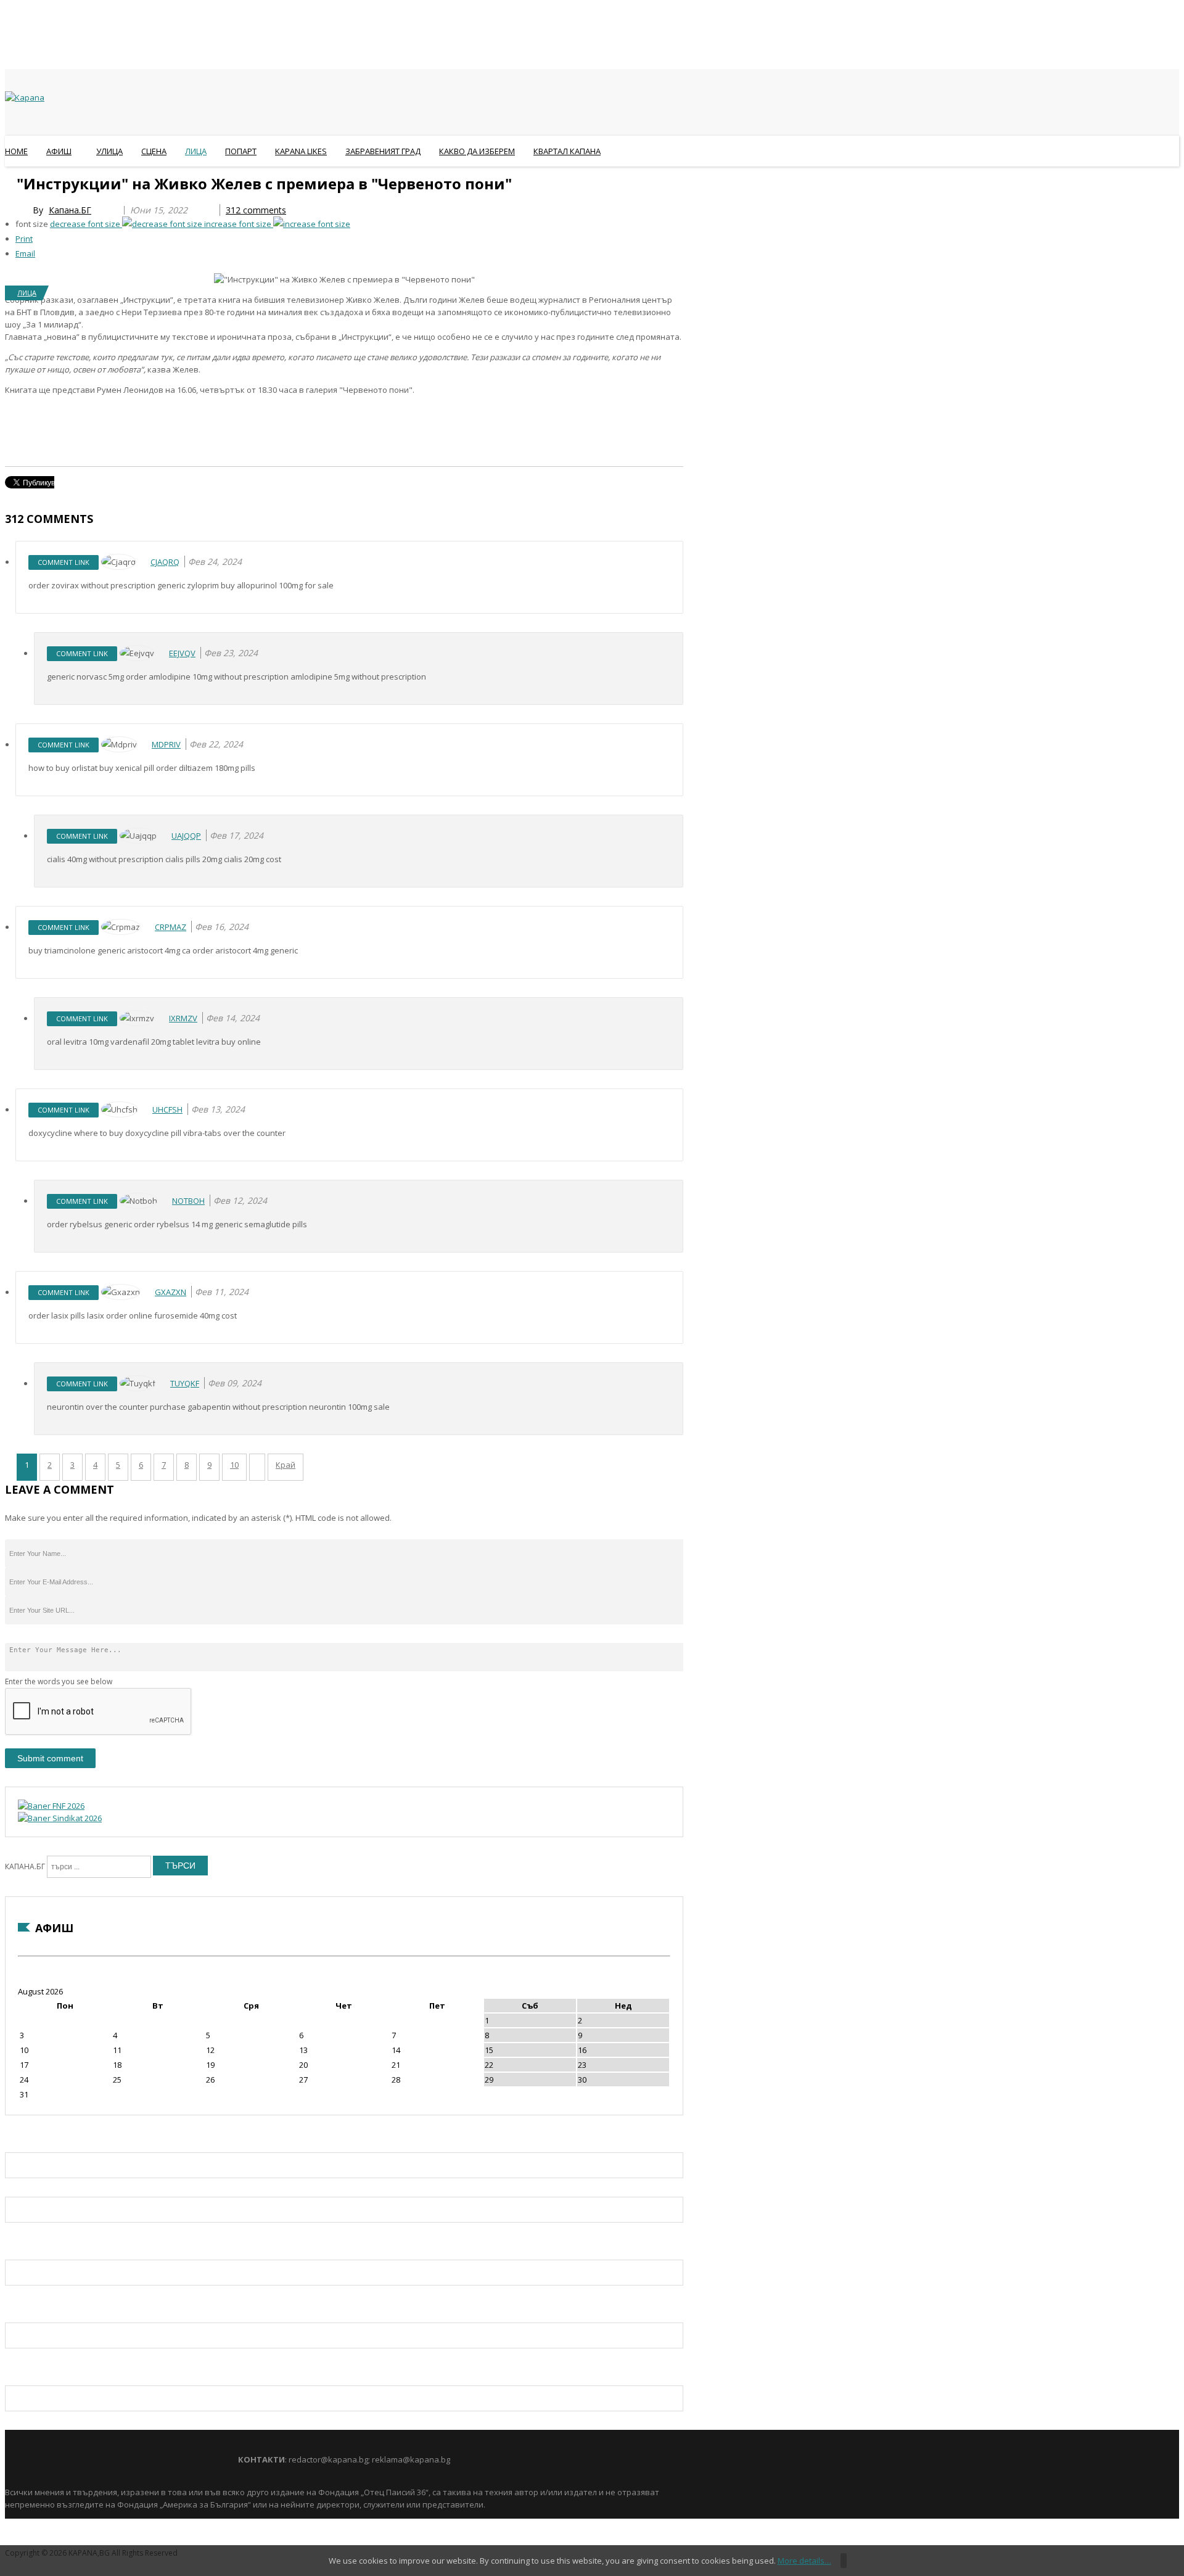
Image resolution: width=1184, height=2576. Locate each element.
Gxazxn (171, 1292)
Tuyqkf (185, 1383)
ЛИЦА (27, 293)
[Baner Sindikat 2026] (60, 1818)
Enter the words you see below (59, 1681)
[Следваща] (257, 1467)
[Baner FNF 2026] (51, 1806)
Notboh (188, 1201)
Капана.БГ (70, 210)
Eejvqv (182, 653)
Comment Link (64, 562)
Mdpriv (166, 744)
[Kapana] (25, 97)
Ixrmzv (183, 1018)
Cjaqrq (165, 562)
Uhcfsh (167, 1109)
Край (286, 1465)
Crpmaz (171, 927)
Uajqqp (186, 836)
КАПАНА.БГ (25, 1866)
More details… (804, 2561)
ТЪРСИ (180, 1866)
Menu (11, 181)
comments (256, 210)
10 (234, 1465)
